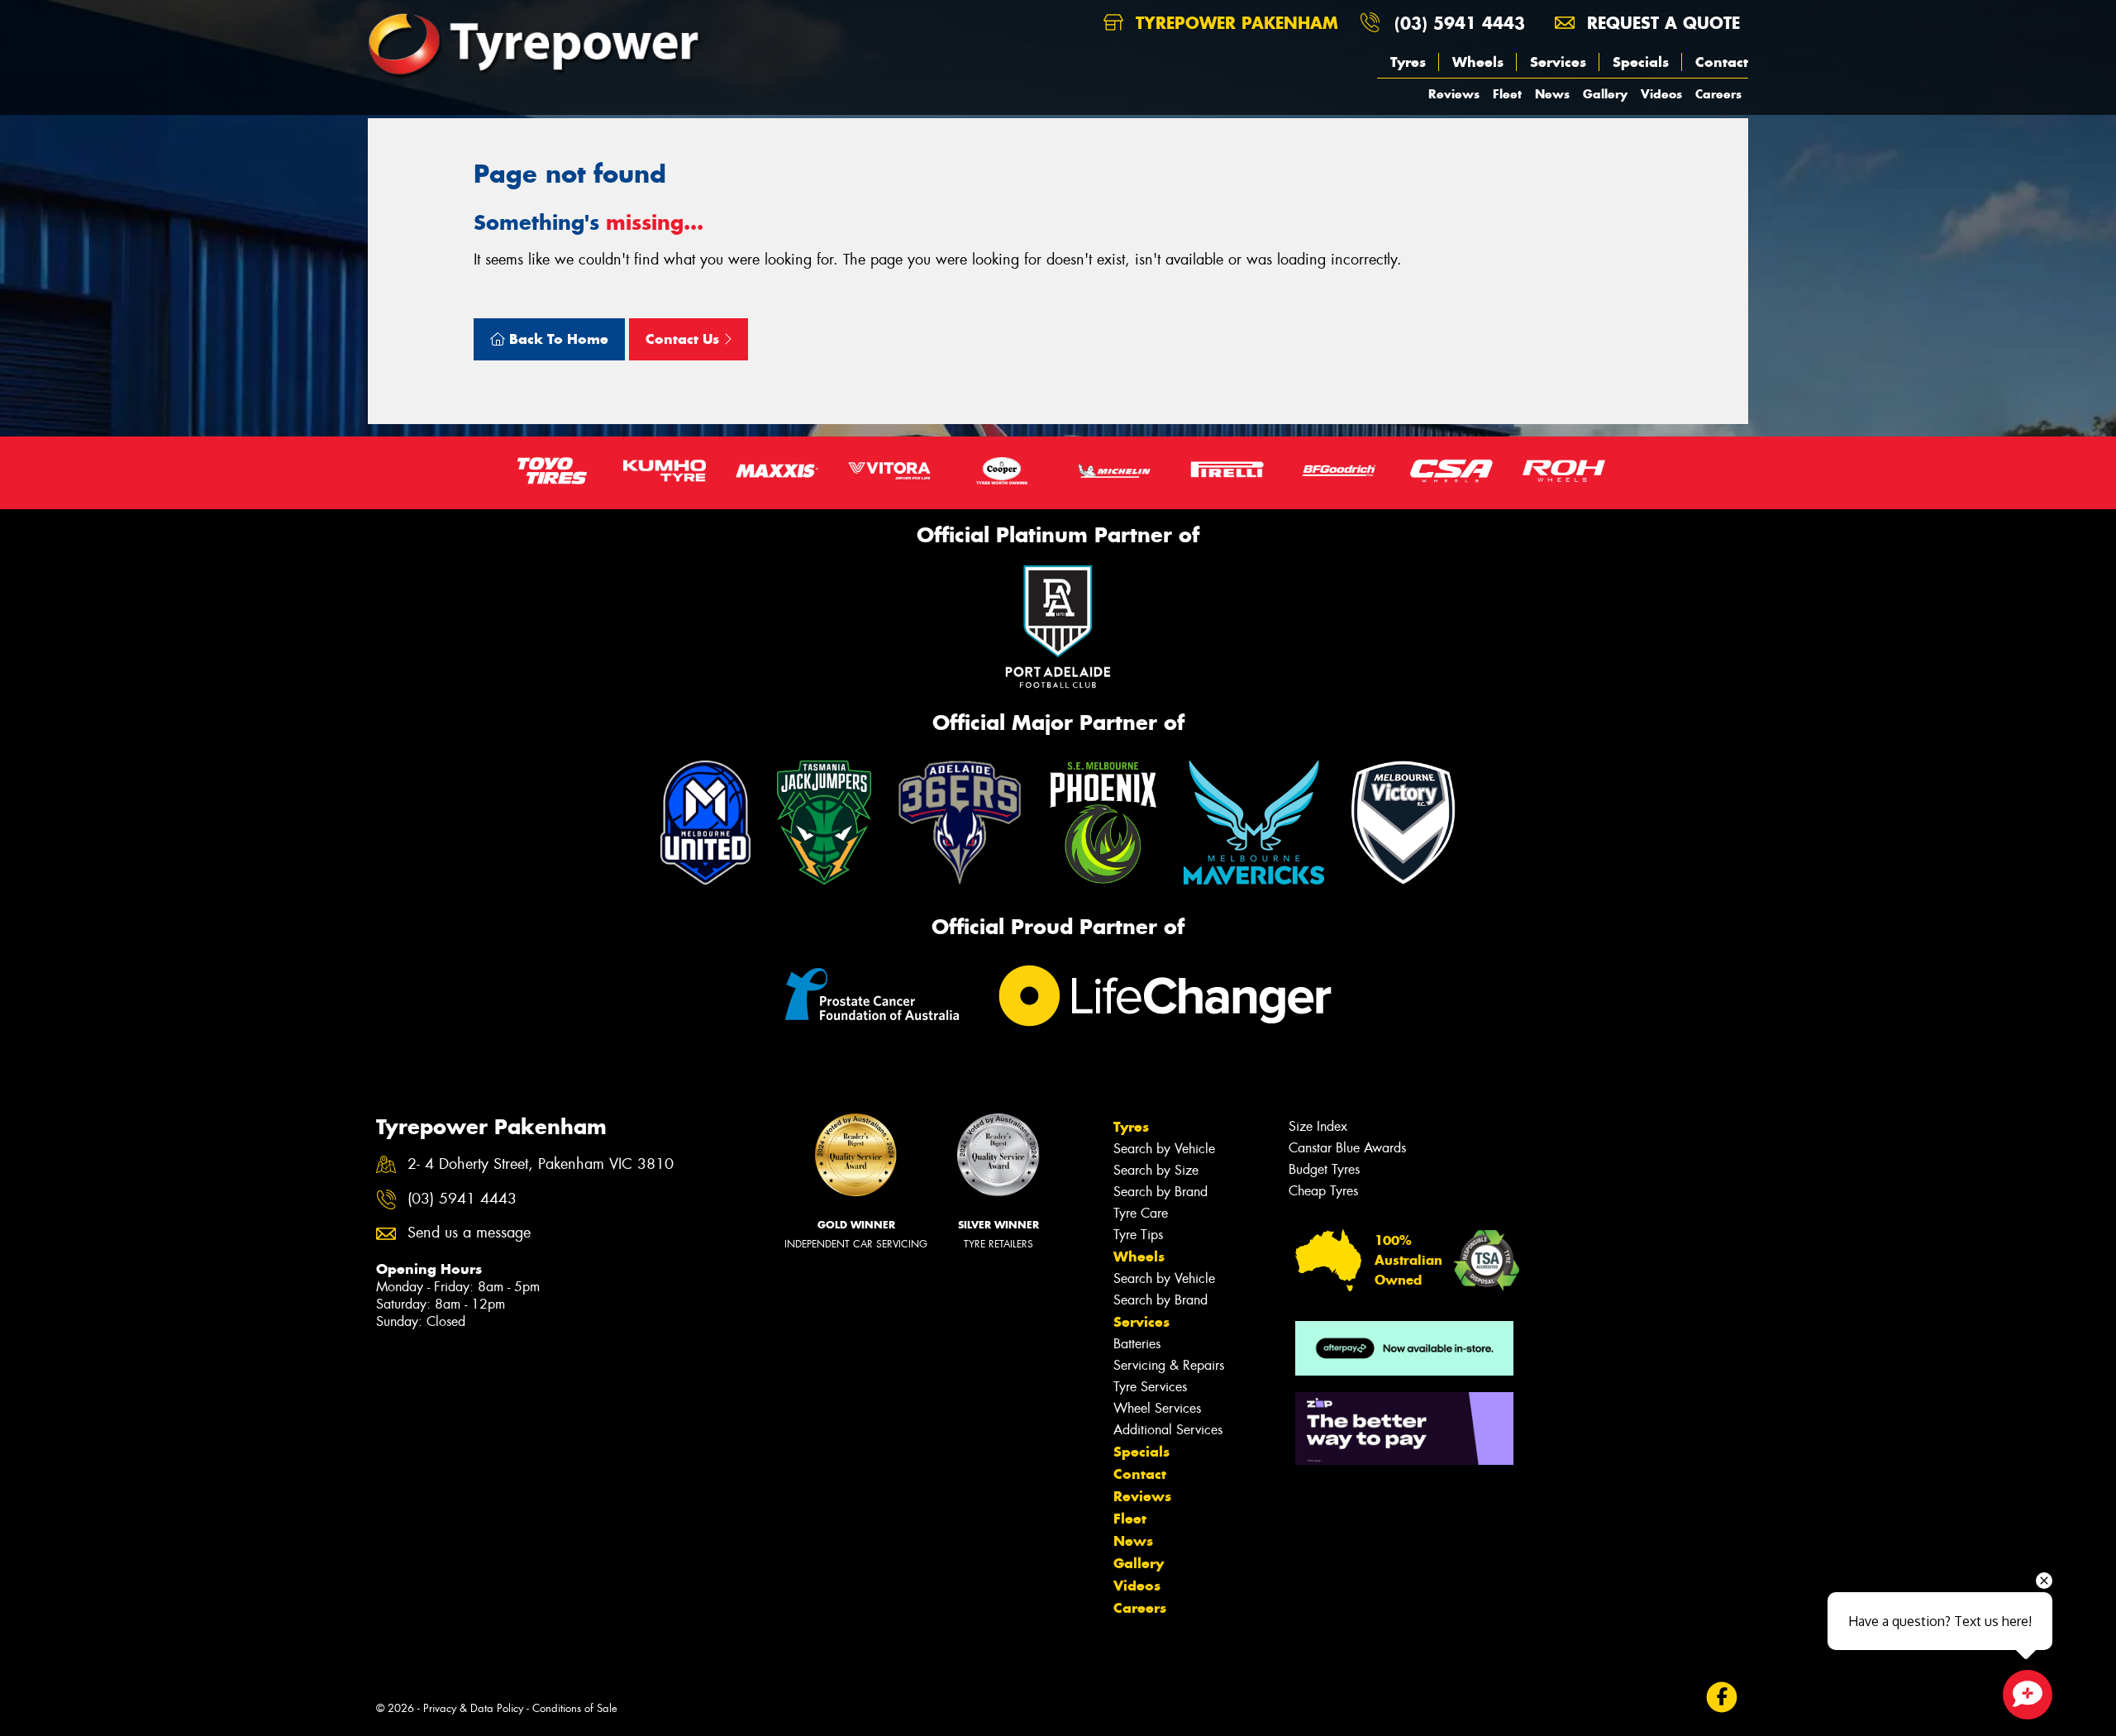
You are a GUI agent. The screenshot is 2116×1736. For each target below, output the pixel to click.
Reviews (1454, 94)
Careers (1718, 94)
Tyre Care (1141, 1213)
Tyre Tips (1138, 1235)
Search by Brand (1160, 1192)
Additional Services (1168, 1430)
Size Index (1318, 1126)
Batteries (1137, 1344)
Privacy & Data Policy (473, 1708)
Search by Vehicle (1164, 1149)
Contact (1722, 62)
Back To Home (557, 339)
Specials (1641, 62)
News (1552, 94)
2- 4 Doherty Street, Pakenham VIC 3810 (541, 1164)
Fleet (1507, 94)
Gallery (1605, 94)
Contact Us (684, 339)
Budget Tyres (1324, 1169)
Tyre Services (1150, 1387)
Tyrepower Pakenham (1234, 23)
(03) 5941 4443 (1460, 23)
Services (1558, 62)
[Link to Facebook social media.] (1722, 1698)
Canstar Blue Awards (1347, 1148)
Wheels (1478, 62)
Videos (1661, 94)
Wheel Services (1157, 1408)
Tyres (1408, 62)
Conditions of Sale (575, 1708)
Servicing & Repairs (1169, 1365)
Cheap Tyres (1323, 1191)
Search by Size (1156, 1170)
